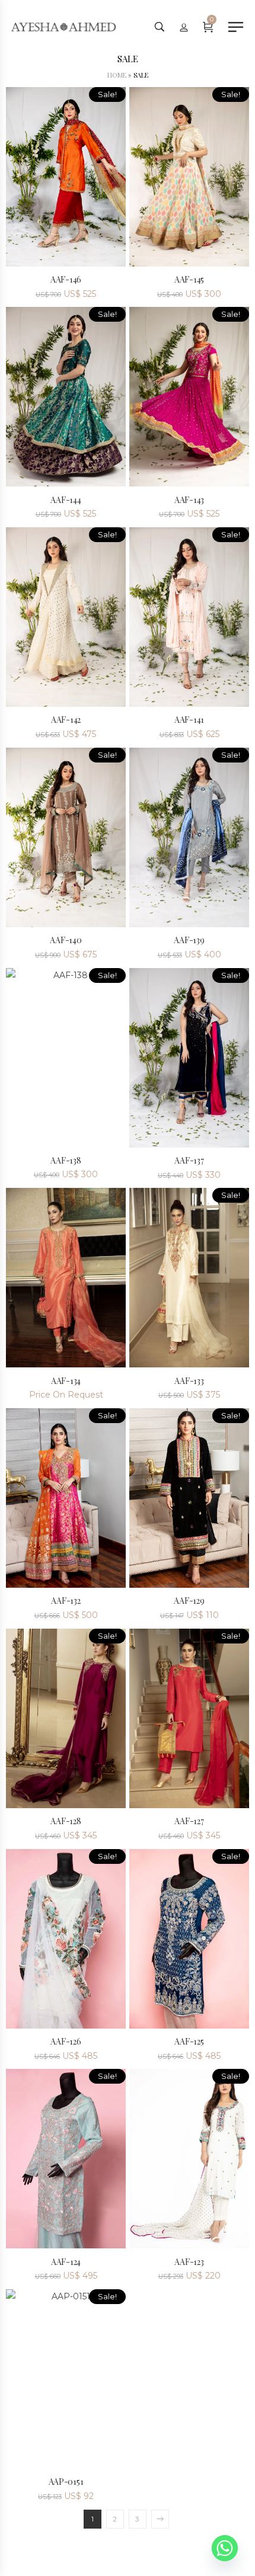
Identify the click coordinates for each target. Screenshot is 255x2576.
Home (117, 75)
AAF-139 (189, 940)
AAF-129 (189, 1601)
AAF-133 (189, 1381)
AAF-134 (66, 1381)
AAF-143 (189, 500)
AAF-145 (189, 279)
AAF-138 (66, 1160)
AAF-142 (66, 720)
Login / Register (184, 27)
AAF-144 (66, 500)
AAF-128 (66, 1821)
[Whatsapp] (225, 2548)
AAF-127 (189, 1821)
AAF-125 (189, 2041)
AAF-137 (189, 1160)
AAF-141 (189, 720)
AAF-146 (66, 279)
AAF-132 (66, 1601)
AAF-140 (66, 940)
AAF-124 (66, 2262)
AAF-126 (66, 2041)
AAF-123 (189, 2262)
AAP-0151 (66, 2482)
